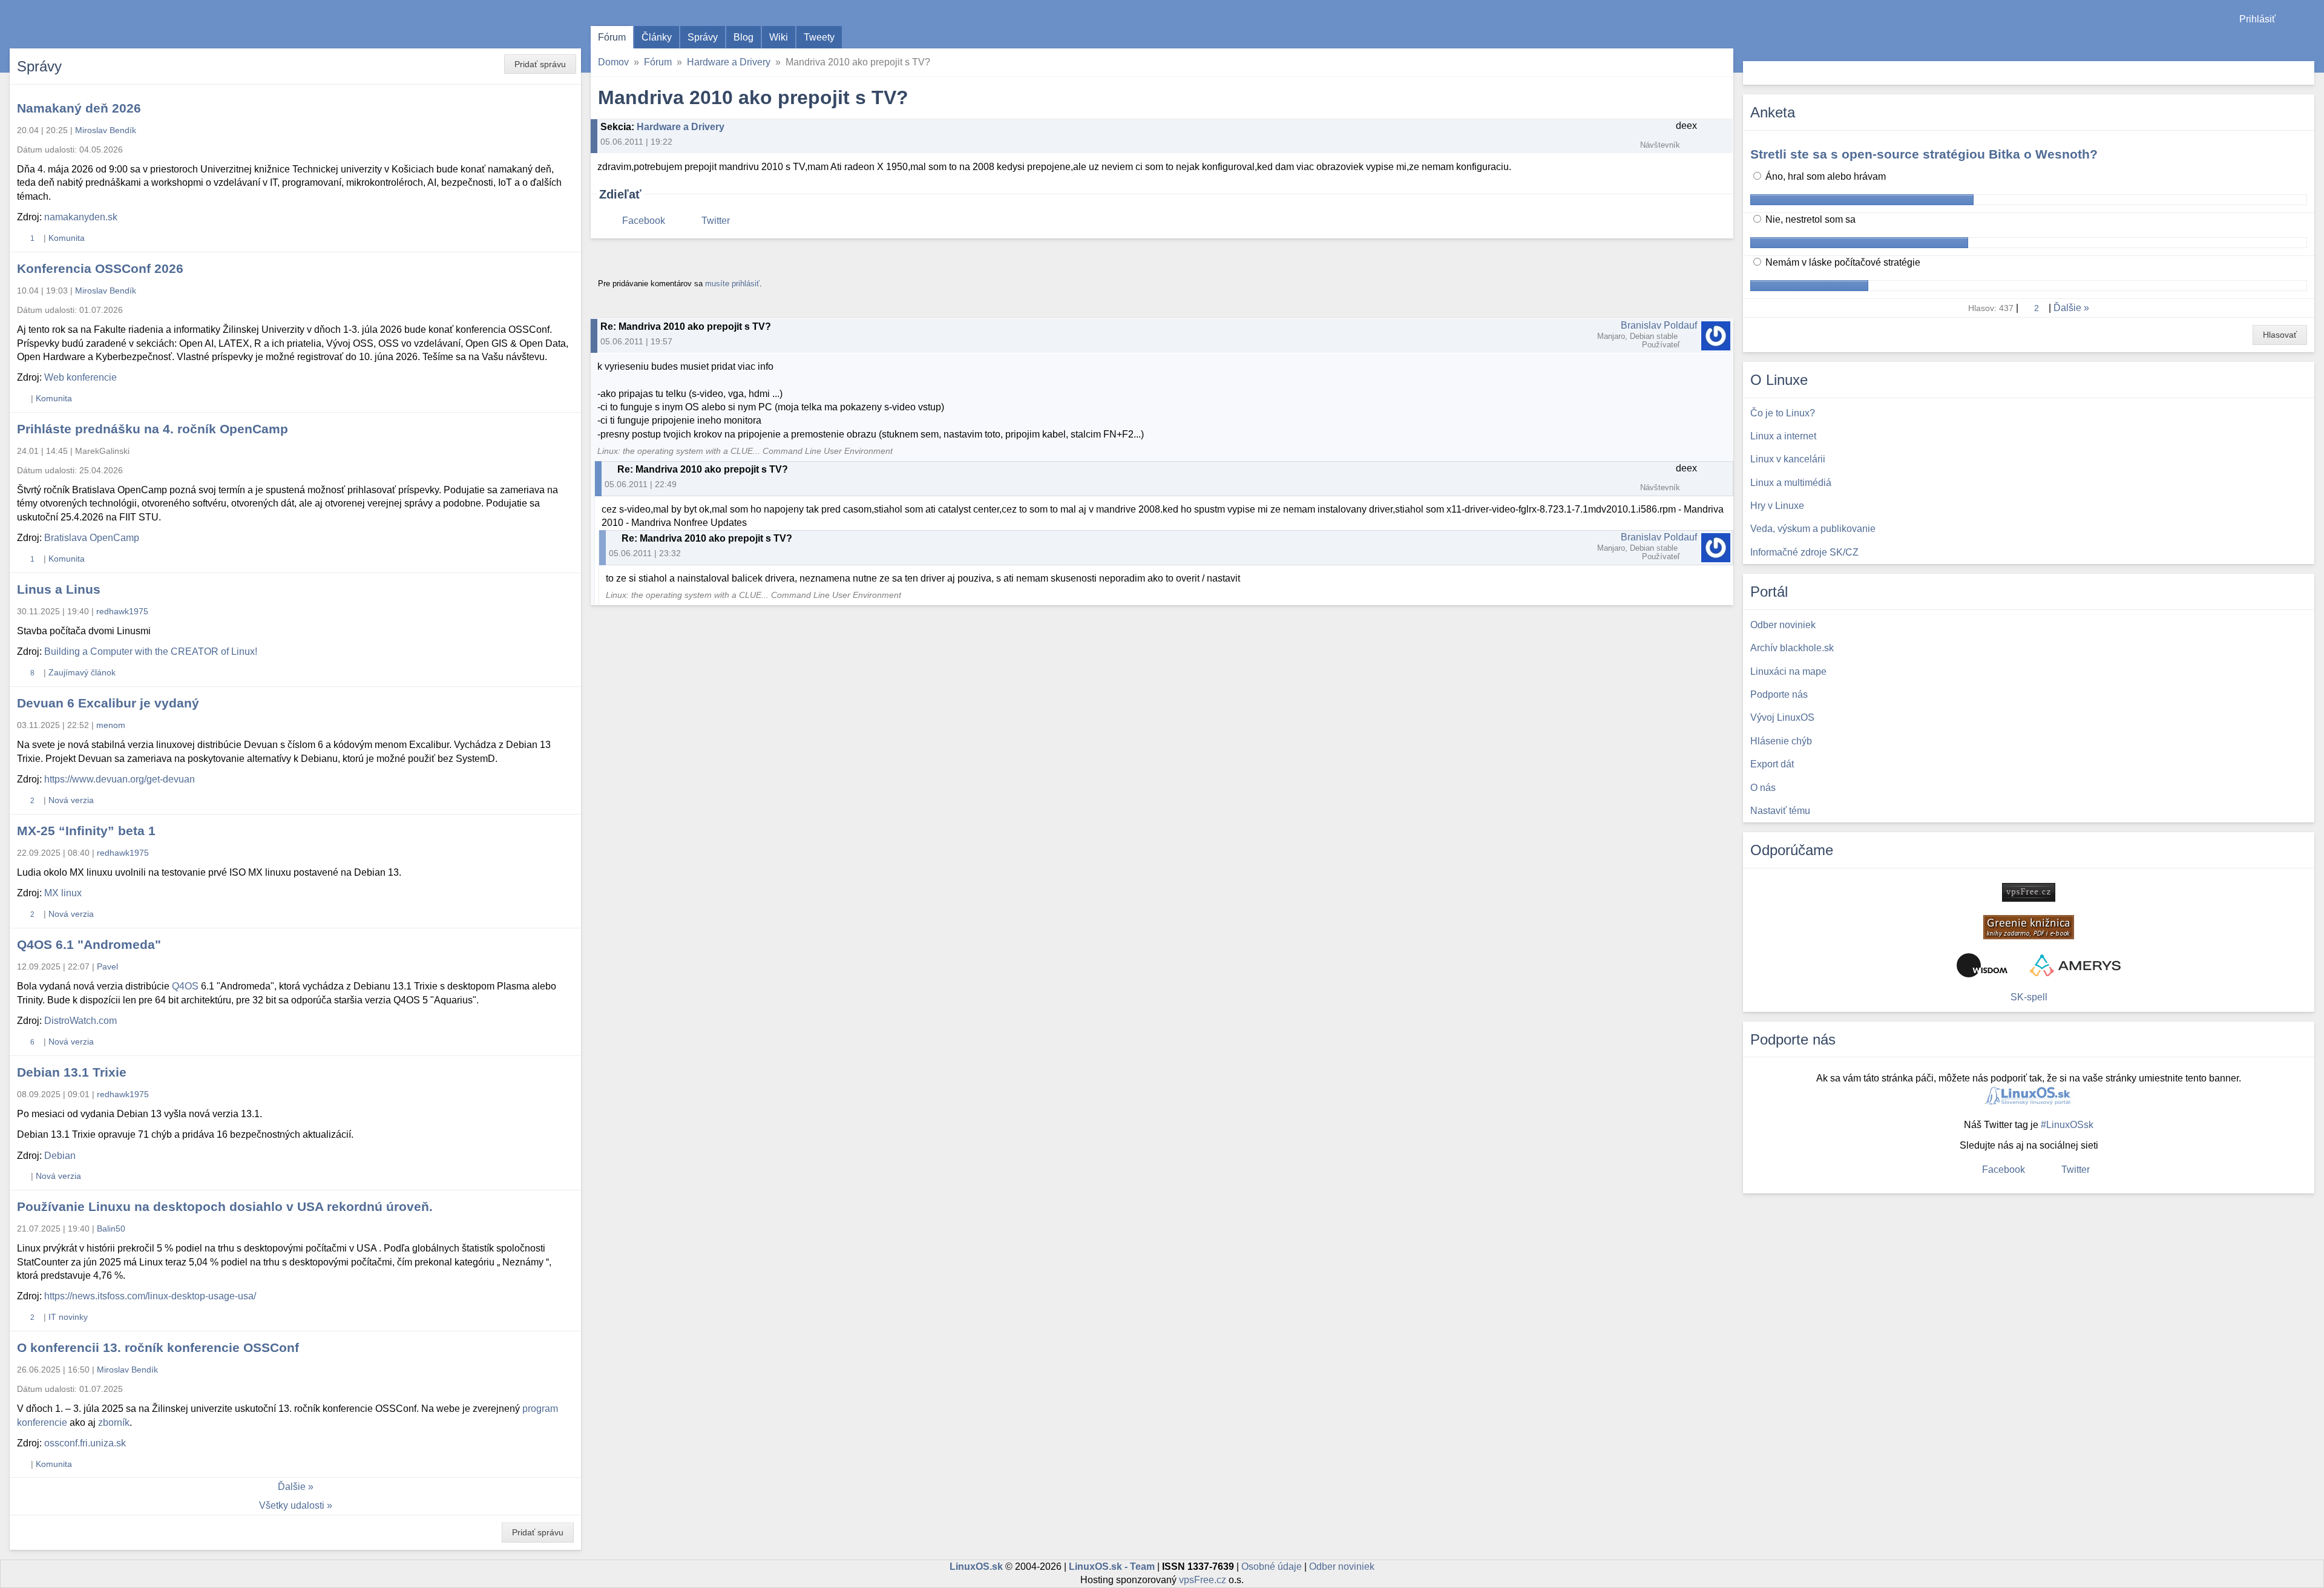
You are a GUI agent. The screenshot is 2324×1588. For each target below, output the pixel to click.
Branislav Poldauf (1659, 325)
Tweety (819, 37)
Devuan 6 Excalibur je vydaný (108, 703)
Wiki (779, 37)
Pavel (107, 966)
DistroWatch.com (80, 1021)
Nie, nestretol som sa (1809, 219)
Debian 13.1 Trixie (72, 1072)
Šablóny (2309, 43)
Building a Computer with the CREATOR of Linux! (151, 651)
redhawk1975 (122, 611)
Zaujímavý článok (82, 672)
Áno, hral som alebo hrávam (1824, 176)
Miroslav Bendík (106, 130)
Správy (703, 37)
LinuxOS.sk (79, 24)
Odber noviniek (1342, 1567)
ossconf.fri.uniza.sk (85, 1443)
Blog (743, 37)
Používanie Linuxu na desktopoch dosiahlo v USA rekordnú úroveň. (225, 1206)
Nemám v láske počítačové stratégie (1842, 262)
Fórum (612, 37)
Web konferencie (80, 377)
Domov (613, 62)
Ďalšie (292, 1487)
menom (111, 725)
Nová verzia (71, 800)
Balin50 (111, 1229)
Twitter (716, 221)
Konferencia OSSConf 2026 (100, 268)
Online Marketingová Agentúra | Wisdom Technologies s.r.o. (1982, 965)
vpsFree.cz (1203, 1580)
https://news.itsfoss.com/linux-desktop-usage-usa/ (150, 1296)
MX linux (63, 893)
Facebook (644, 221)
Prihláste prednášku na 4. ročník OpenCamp (153, 429)
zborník (114, 1422)
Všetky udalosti (292, 1505)
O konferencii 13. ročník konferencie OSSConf (158, 1347)
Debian (60, 1156)
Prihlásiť (2257, 19)
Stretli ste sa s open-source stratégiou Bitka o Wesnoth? (1924, 154)
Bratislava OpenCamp (92, 538)
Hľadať (2304, 73)
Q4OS (185, 986)
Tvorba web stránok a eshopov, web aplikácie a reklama (2075, 965)
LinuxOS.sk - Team (1112, 1567)
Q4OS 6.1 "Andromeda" (89, 944)
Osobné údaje (1272, 1567)
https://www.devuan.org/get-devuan (120, 779)
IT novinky (68, 1317)
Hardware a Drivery (729, 62)
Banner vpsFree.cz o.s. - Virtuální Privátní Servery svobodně (2029, 892)
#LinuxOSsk (2067, 1125)
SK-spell (2029, 997)
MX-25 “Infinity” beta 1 (86, 831)
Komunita (67, 238)
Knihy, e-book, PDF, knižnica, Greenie (2029, 927)
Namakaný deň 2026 (79, 108)
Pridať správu (540, 64)
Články (657, 37)
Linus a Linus (59, 589)
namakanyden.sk (81, 217)
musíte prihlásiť (732, 284)
